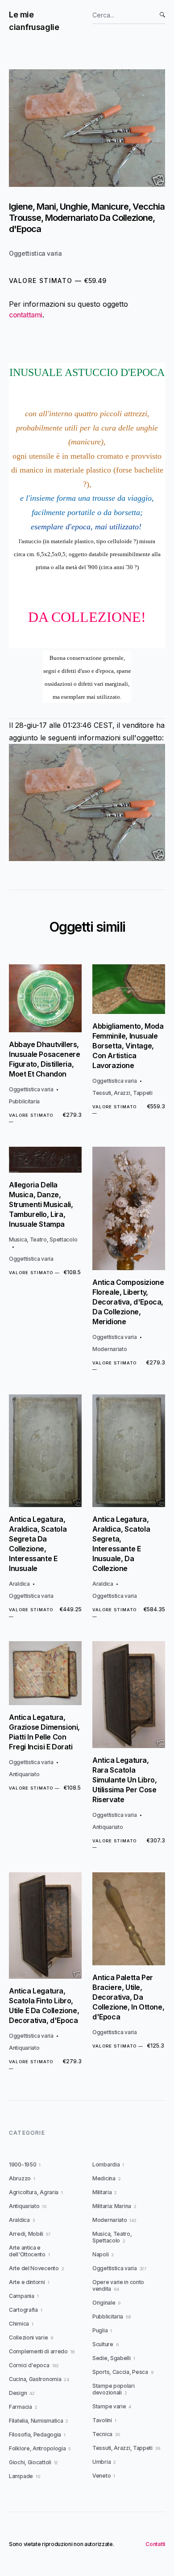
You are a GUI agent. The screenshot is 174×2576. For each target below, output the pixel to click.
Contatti (155, 2544)
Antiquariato (24, 1774)
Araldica (19, 1584)
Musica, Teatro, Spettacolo (43, 1239)
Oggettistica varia (35, 253)
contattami (26, 315)
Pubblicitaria (24, 1101)
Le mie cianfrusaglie (34, 21)
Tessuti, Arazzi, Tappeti (122, 1093)
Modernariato (110, 1349)
